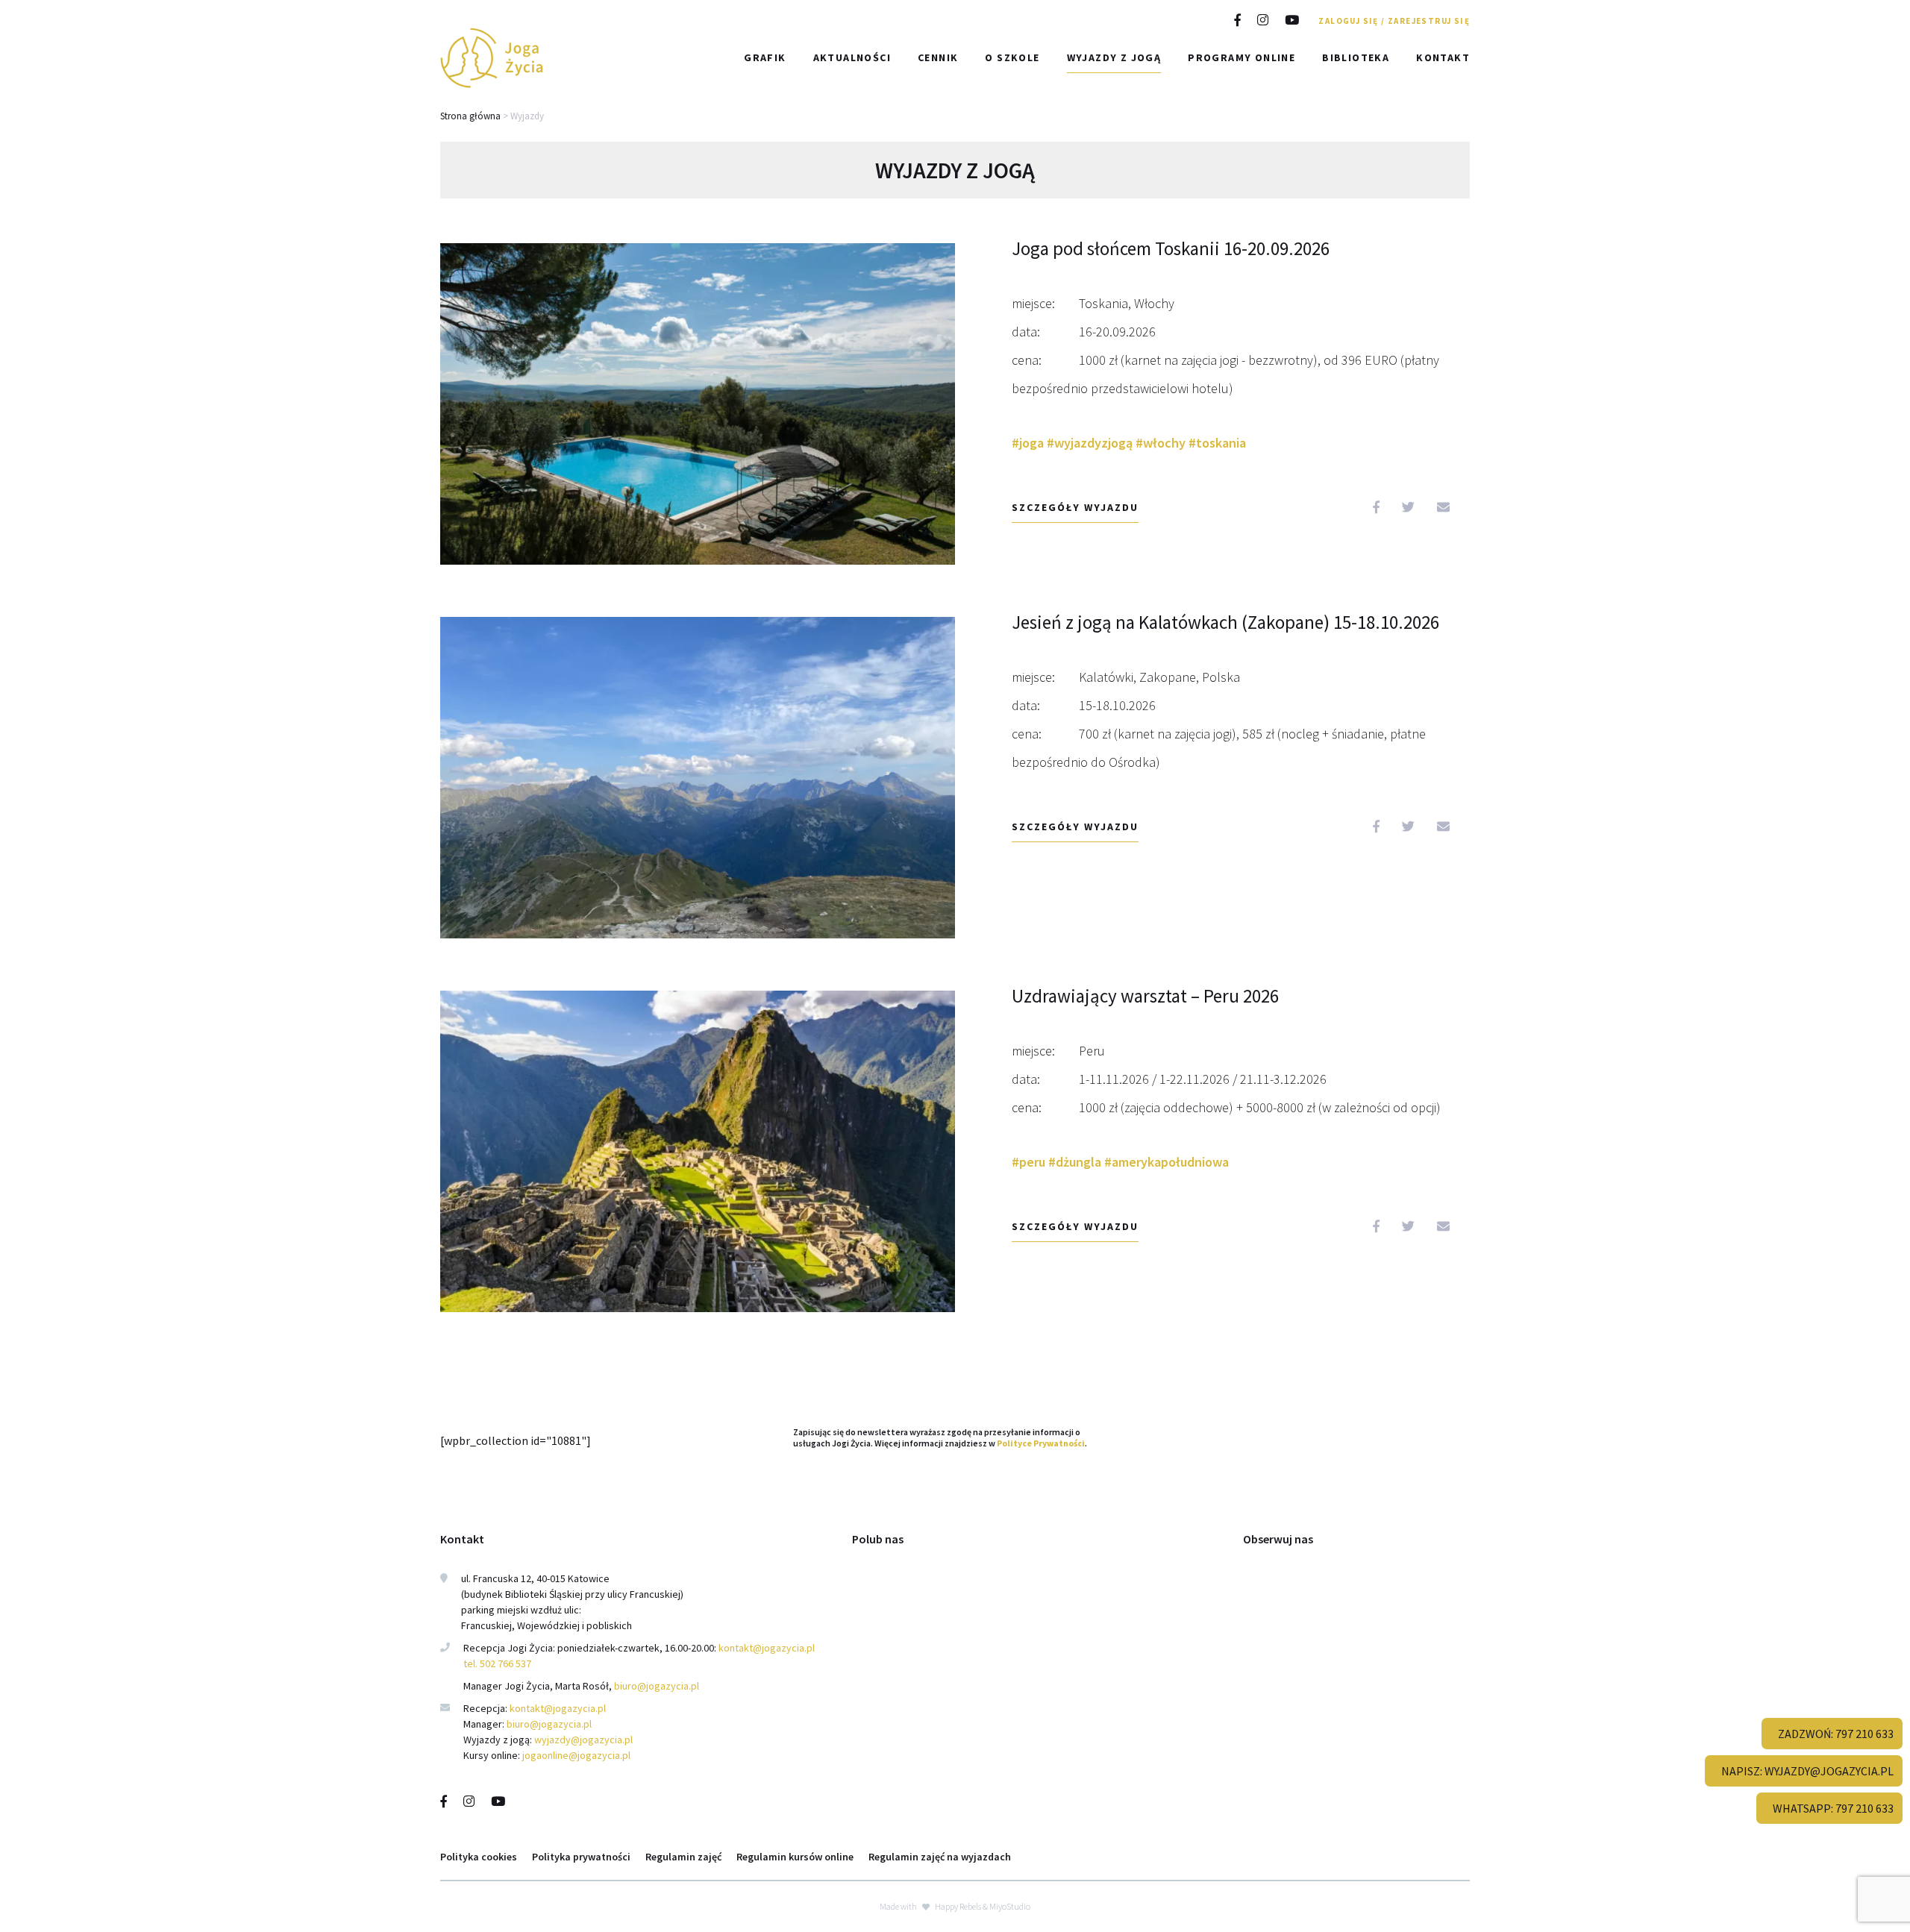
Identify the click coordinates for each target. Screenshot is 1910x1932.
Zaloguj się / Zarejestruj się (1394, 21)
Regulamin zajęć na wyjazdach (940, 1857)
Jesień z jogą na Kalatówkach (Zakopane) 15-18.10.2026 (1225, 622)
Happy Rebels (958, 1906)
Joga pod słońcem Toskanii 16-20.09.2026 (1171, 248)
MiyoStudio (1010, 1906)
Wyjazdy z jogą (1114, 57)
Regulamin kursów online (795, 1857)
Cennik (938, 57)
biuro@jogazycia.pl (657, 1686)
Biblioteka (1356, 57)
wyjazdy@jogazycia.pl (583, 1740)
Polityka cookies (479, 1857)
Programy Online (1241, 57)
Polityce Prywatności (1041, 1443)
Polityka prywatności (581, 1857)
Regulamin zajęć (683, 1857)
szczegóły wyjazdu (1075, 507)
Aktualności (852, 57)
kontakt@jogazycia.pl (768, 1648)
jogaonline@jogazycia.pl (576, 1755)
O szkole (1012, 57)
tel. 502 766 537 (497, 1663)
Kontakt (1443, 57)
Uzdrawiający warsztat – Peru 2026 (1145, 996)
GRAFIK (765, 57)
